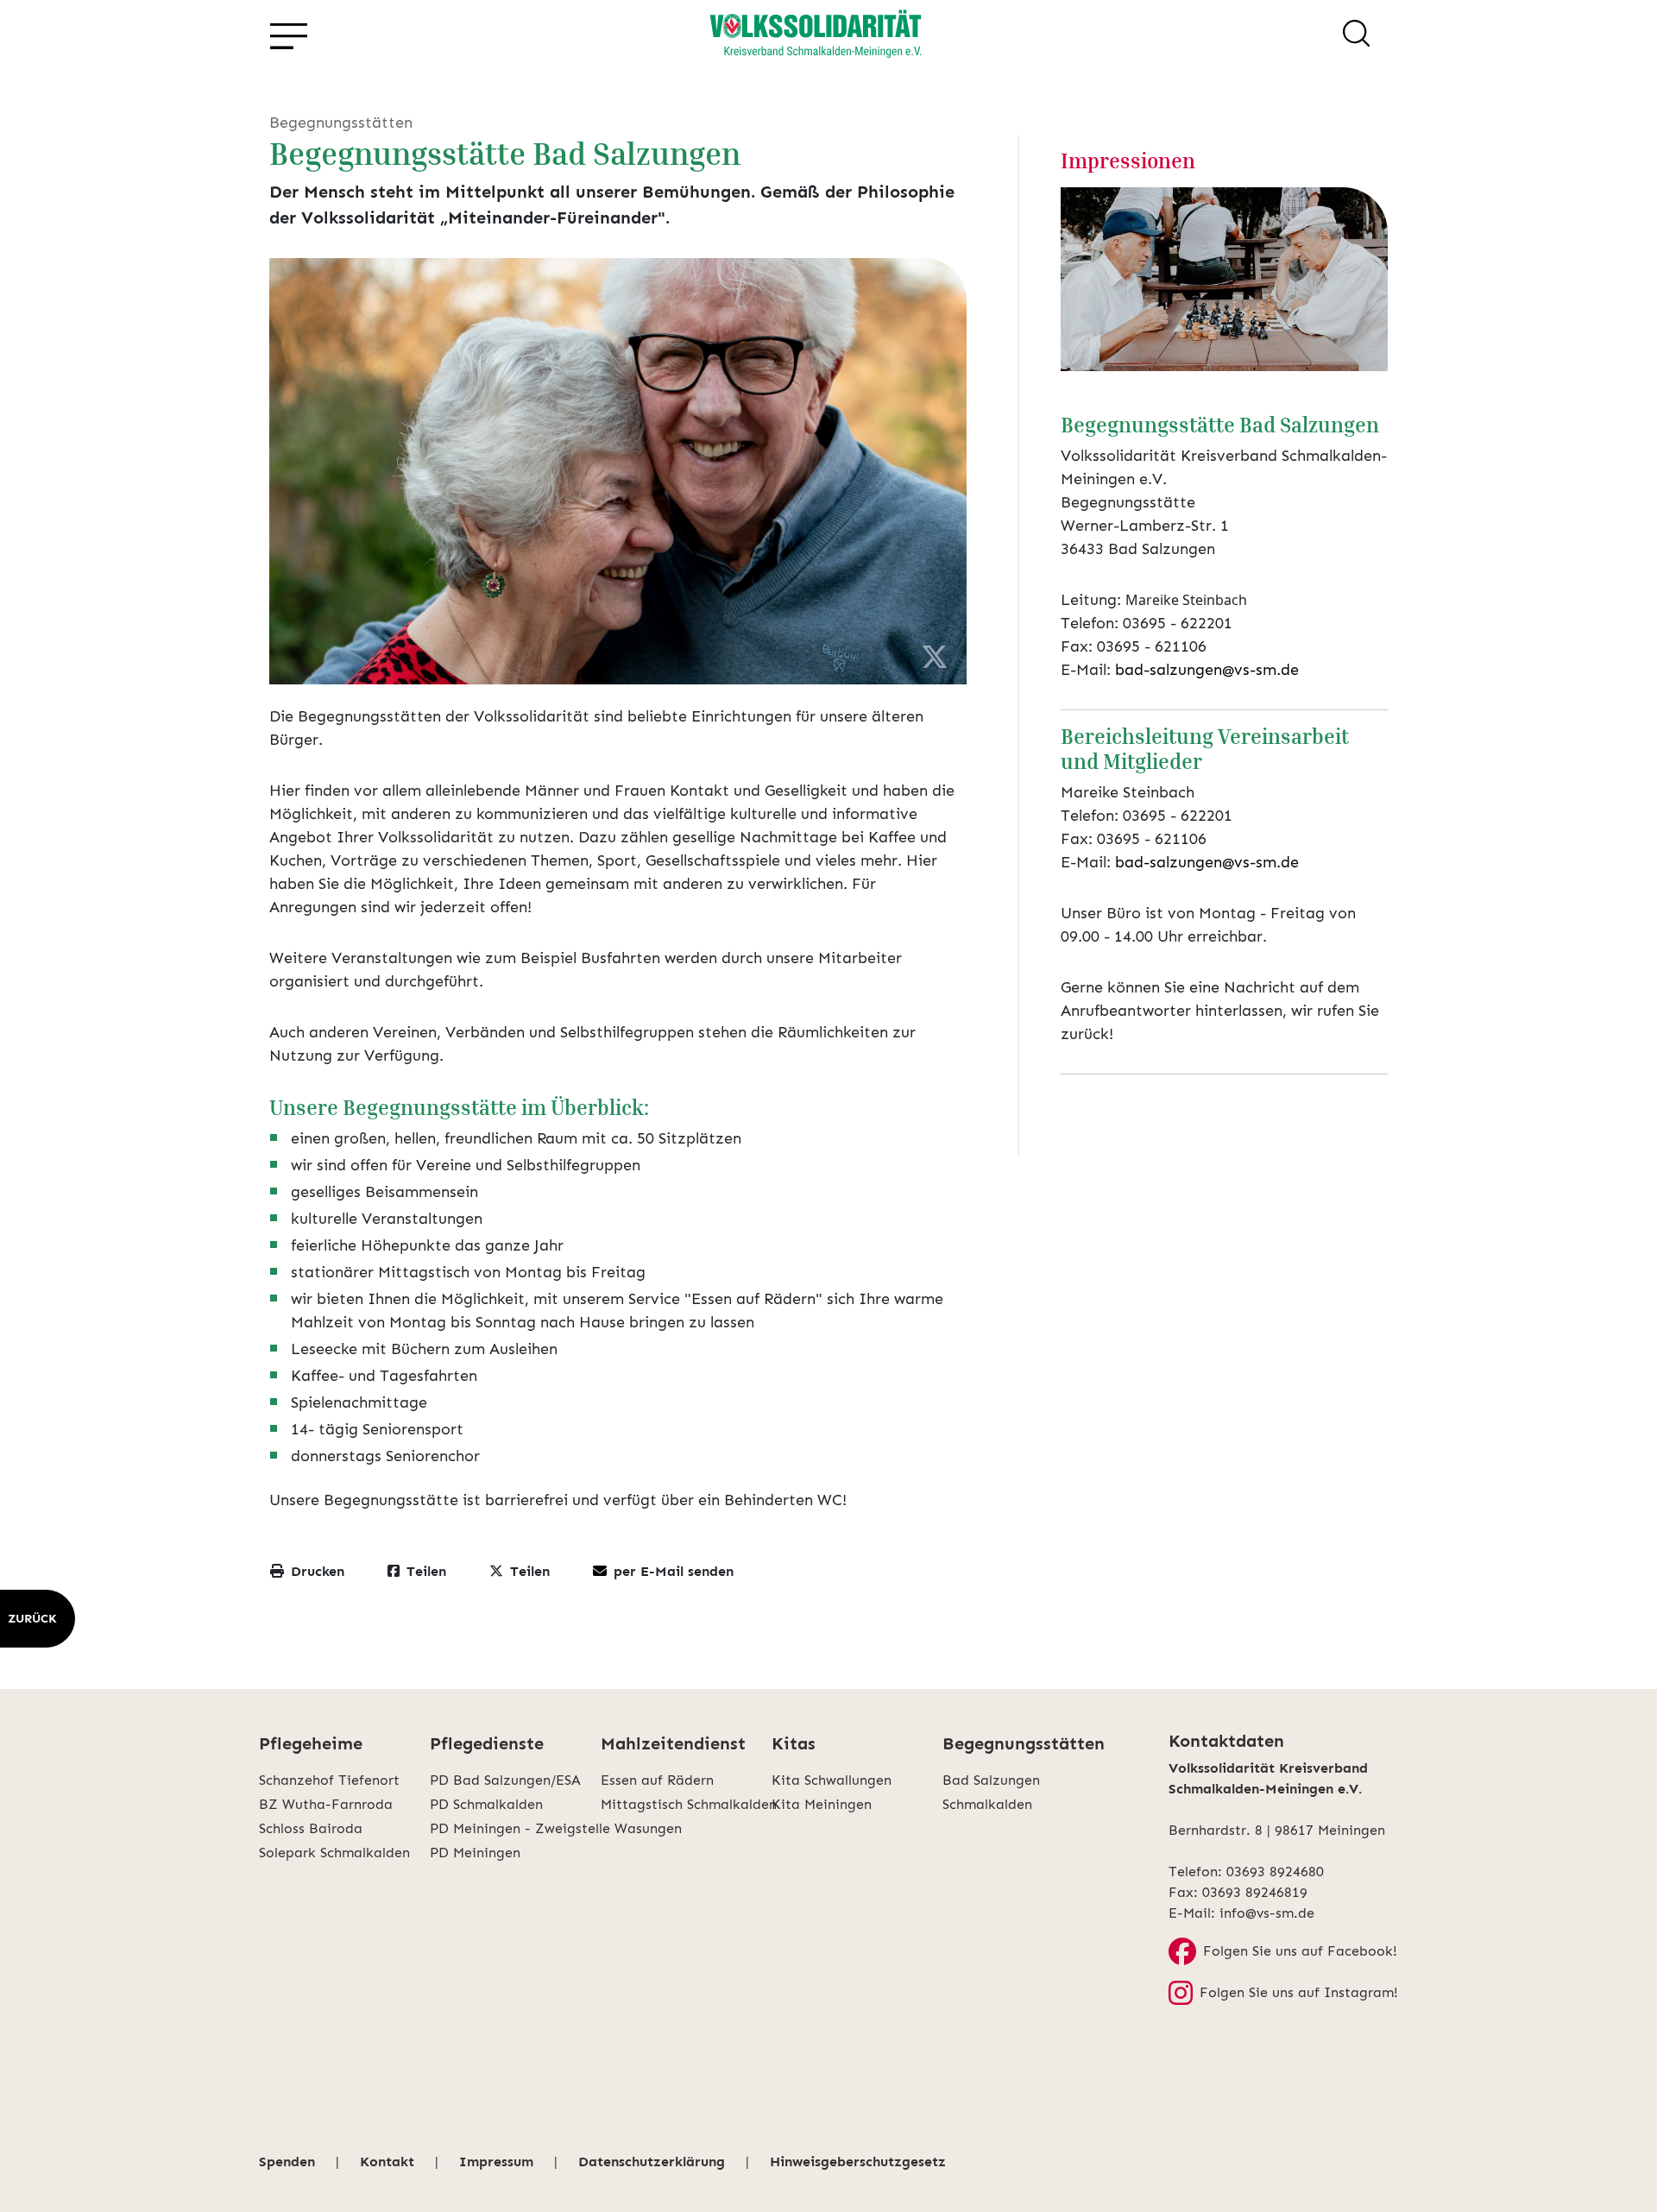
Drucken (318, 1571)
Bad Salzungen (991, 1780)
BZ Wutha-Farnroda (326, 1804)
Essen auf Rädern (657, 1780)
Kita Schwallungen (832, 1780)
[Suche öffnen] (1356, 36)
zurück (32, 1619)
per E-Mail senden (674, 1571)
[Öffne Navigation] (288, 37)
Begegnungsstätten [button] (1024, 1743)
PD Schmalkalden (486, 1804)
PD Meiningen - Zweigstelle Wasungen (515, 1828)
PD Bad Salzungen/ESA (505, 1780)
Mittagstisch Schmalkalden (686, 1804)
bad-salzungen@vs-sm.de (1207, 670)
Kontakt (387, 2162)
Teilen (426, 1571)
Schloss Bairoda (311, 1828)
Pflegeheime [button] (311, 1743)
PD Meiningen (475, 1853)
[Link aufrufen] (816, 36)
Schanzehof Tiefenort (329, 1780)
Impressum (496, 2162)
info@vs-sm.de (1267, 1913)
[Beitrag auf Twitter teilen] (935, 658)
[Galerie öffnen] (1225, 280)
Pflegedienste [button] (487, 1743)
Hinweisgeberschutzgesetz (858, 2162)
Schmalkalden (987, 1804)
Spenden (287, 2162)
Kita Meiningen (822, 1804)
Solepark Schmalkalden (334, 1853)
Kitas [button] (794, 1743)
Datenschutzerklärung (652, 2162)
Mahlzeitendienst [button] (673, 1743)
